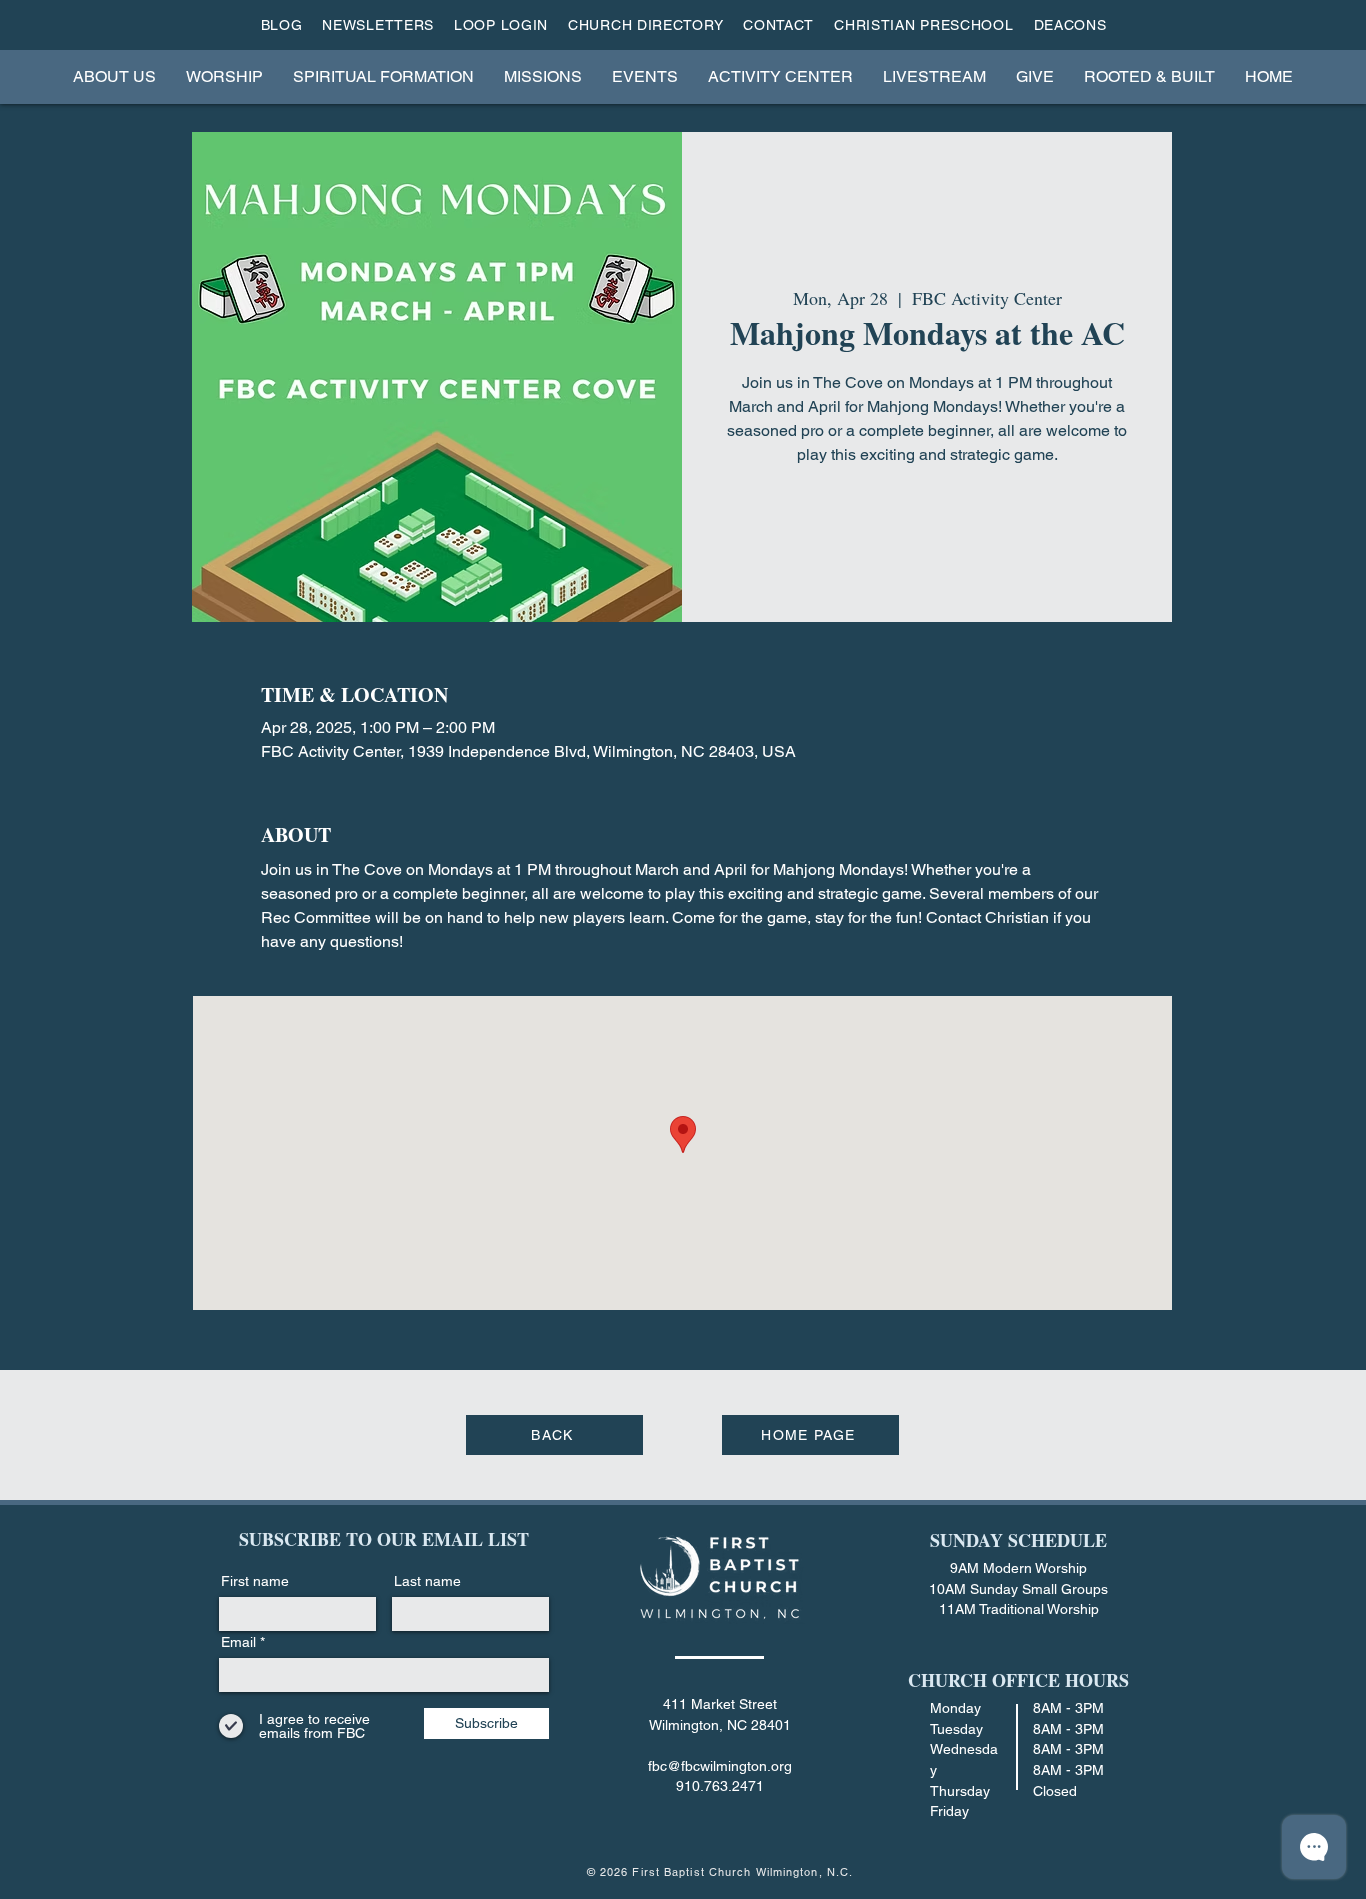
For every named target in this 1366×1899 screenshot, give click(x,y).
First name (255, 1581)
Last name (427, 1581)
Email (238, 1642)
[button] (114, 76)
